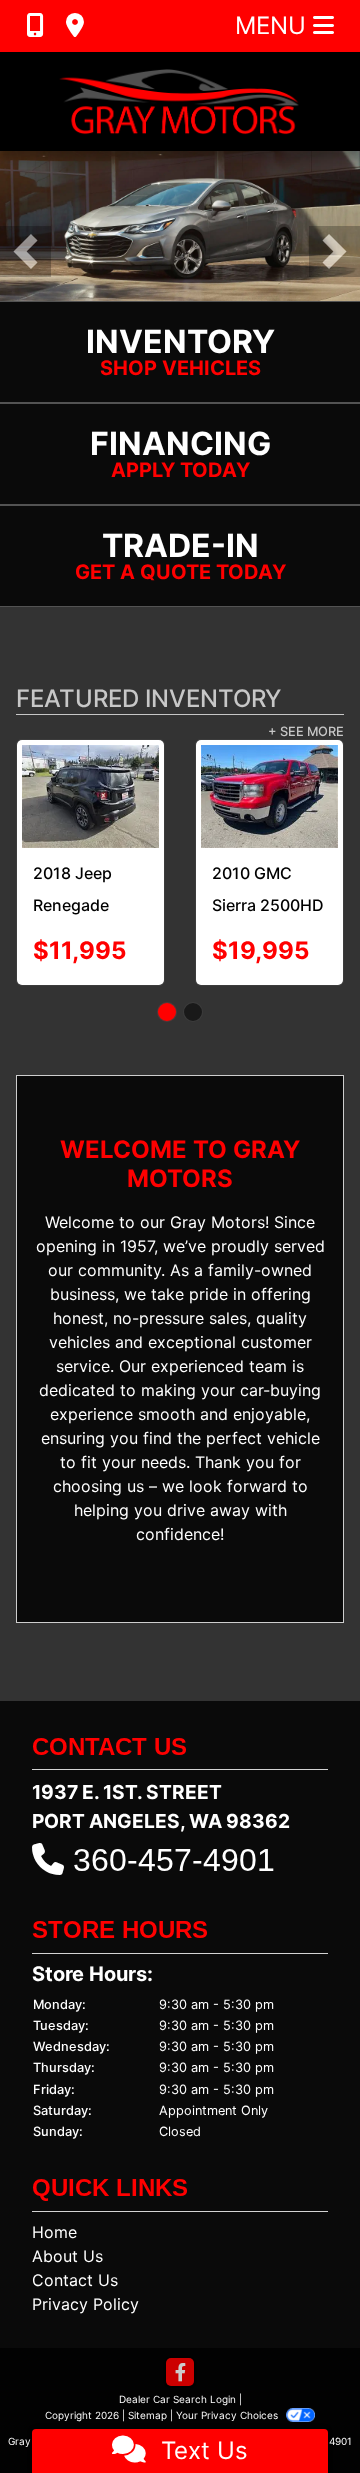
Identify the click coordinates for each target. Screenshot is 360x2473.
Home (54, 2232)
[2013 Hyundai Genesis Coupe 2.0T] (214, 796)
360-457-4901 (174, 1860)
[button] (25, 251)
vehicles (79, 1342)
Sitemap (147, 2415)
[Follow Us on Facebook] (180, 2373)
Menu (274, 25)
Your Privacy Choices (228, 2415)
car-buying (280, 1390)
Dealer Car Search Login (177, 2399)
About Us (67, 2256)
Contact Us (75, 2280)
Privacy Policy (85, 2304)
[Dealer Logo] (180, 101)
